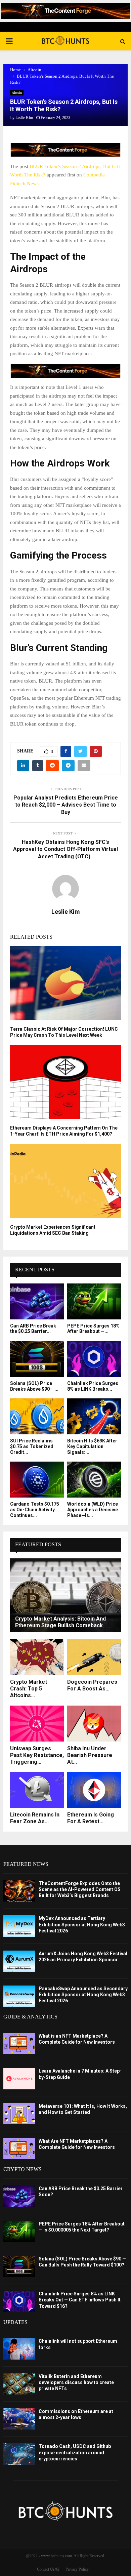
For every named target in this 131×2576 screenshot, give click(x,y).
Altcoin (17, 93)
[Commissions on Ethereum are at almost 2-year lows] (19, 2419)
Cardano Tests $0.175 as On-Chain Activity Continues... (35, 1510)
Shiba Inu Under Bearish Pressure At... (90, 1755)
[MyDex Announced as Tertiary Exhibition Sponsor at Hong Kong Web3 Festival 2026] (19, 1926)
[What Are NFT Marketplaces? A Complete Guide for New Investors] (19, 2149)
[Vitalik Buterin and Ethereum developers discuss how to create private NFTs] (19, 2384)
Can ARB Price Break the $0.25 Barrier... (33, 1329)
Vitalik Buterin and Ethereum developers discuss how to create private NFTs (76, 2382)
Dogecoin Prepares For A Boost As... (92, 1685)
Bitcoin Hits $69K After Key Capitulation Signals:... (92, 1446)
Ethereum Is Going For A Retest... (91, 1818)
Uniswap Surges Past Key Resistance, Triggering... (37, 1755)
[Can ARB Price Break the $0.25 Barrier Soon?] (37, 1301)
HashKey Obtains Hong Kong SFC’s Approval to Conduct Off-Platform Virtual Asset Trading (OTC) (65, 849)
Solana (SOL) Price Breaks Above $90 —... (34, 1386)
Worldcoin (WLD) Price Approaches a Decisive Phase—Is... (93, 1510)
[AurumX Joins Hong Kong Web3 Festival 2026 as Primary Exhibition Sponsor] (19, 1961)
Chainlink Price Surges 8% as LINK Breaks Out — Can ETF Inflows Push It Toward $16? (80, 2300)
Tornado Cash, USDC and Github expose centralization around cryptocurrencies (75, 2452)
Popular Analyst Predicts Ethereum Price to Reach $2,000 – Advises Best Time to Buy (66, 805)
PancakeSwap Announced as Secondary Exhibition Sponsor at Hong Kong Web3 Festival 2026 (83, 1995)
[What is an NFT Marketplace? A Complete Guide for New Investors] (19, 2043)
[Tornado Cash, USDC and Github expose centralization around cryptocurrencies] (19, 2454)
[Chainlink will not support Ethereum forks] (19, 2349)
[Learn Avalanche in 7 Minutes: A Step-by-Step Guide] (19, 2078)
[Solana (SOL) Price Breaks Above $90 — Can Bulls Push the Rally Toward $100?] (37, 1359)
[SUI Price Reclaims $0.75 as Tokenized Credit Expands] (37, 1416)
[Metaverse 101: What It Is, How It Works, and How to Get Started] (19, 2114)
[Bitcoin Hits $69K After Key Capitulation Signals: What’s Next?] (94, 1416)
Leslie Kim (24, 118)
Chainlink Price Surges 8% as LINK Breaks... (93, 1386)
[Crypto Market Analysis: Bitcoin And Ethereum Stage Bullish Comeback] (65, 1595)
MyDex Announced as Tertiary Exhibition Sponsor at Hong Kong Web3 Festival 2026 (82, 1924)
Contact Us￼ (48, 2569)
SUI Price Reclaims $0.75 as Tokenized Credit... (32, 1446)
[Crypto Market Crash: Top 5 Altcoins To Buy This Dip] (37, 1657)
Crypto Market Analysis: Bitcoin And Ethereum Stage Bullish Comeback (60, 1622)
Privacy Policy (77, 2569)
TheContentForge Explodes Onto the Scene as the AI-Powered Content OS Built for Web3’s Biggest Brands (80, 1889)
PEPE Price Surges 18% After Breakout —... (93, 1329)
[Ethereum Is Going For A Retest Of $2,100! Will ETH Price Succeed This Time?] (94, 1790)
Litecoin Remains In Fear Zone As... (35, 1818)
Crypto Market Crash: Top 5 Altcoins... (29, 1689)
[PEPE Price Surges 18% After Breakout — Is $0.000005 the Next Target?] (94, 1301)
